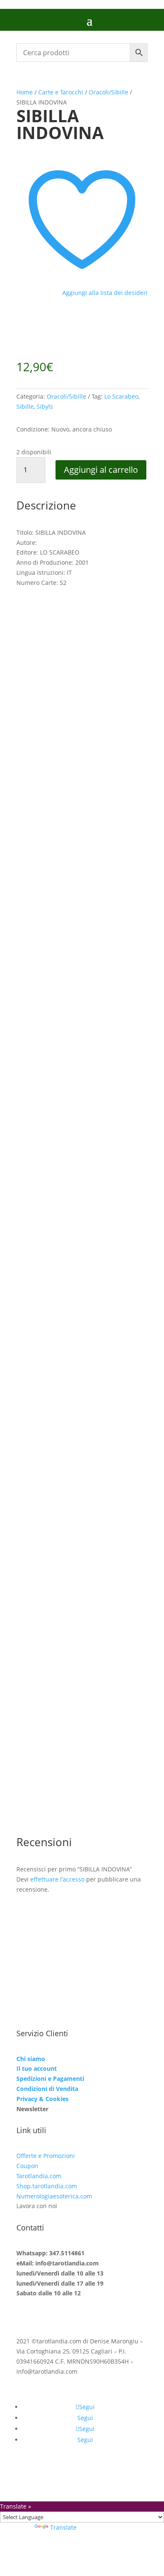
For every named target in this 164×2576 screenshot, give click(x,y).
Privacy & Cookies (42, 2099)
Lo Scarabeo (121, 396)
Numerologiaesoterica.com (54, 2196)
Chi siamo (31, 2059)
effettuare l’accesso (57, 1879)
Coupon (27, 2166)
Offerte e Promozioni (46, 2156)
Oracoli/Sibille (108, 92)
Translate (63, 2527)
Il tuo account (37, 2068)
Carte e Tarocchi (61, 92)
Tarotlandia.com (39, 2176)
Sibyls (45, 406)
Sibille (25, 406)
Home (25, 92)
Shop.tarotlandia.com (47, 2186)
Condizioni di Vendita (47, 2089)
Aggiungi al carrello (101, 470)
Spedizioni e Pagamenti (50, 2079)
